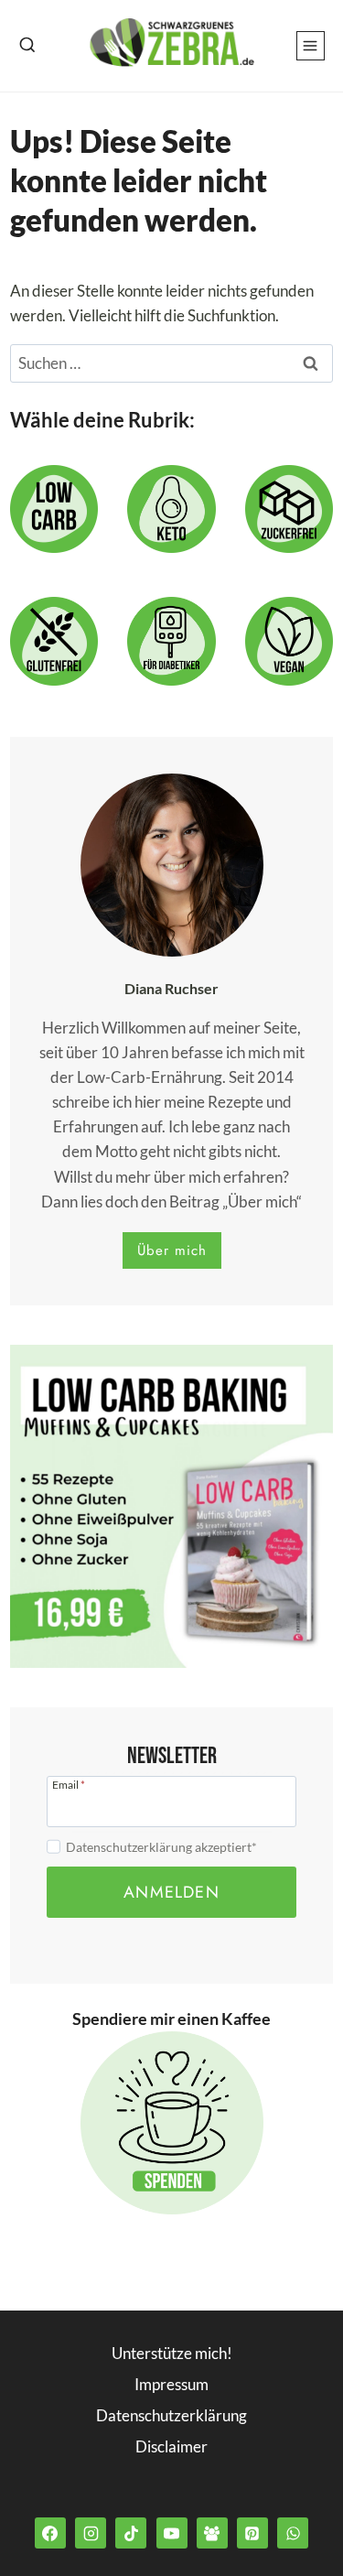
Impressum (171, 2384)
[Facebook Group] (212, 2533)
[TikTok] (131, 2533)
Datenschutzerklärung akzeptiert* (161, 1847)
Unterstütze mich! (172, 2353)
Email (69, 1784)
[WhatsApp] (293, 2533)
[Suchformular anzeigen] (27, 46)
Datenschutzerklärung (171, 2415)
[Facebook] (50, 2533)
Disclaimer (171, 2446)
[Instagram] (91, 2533)
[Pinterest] (252, 2533)
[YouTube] (172, 2533)
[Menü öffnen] (311, 45)
